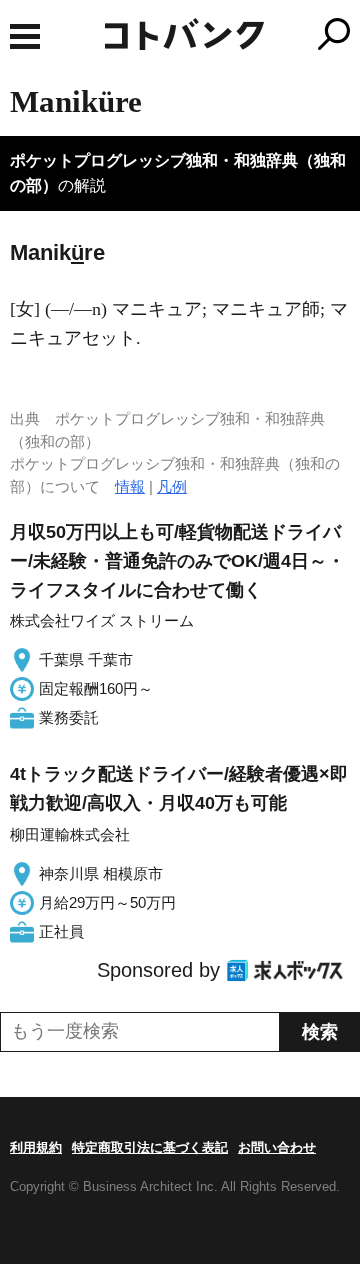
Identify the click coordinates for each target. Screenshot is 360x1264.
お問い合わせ (277, 1147)
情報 (130, 486)
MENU (25, 36)
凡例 (172, 486)
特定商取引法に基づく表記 (150, 1147)
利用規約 (36, 1147)
